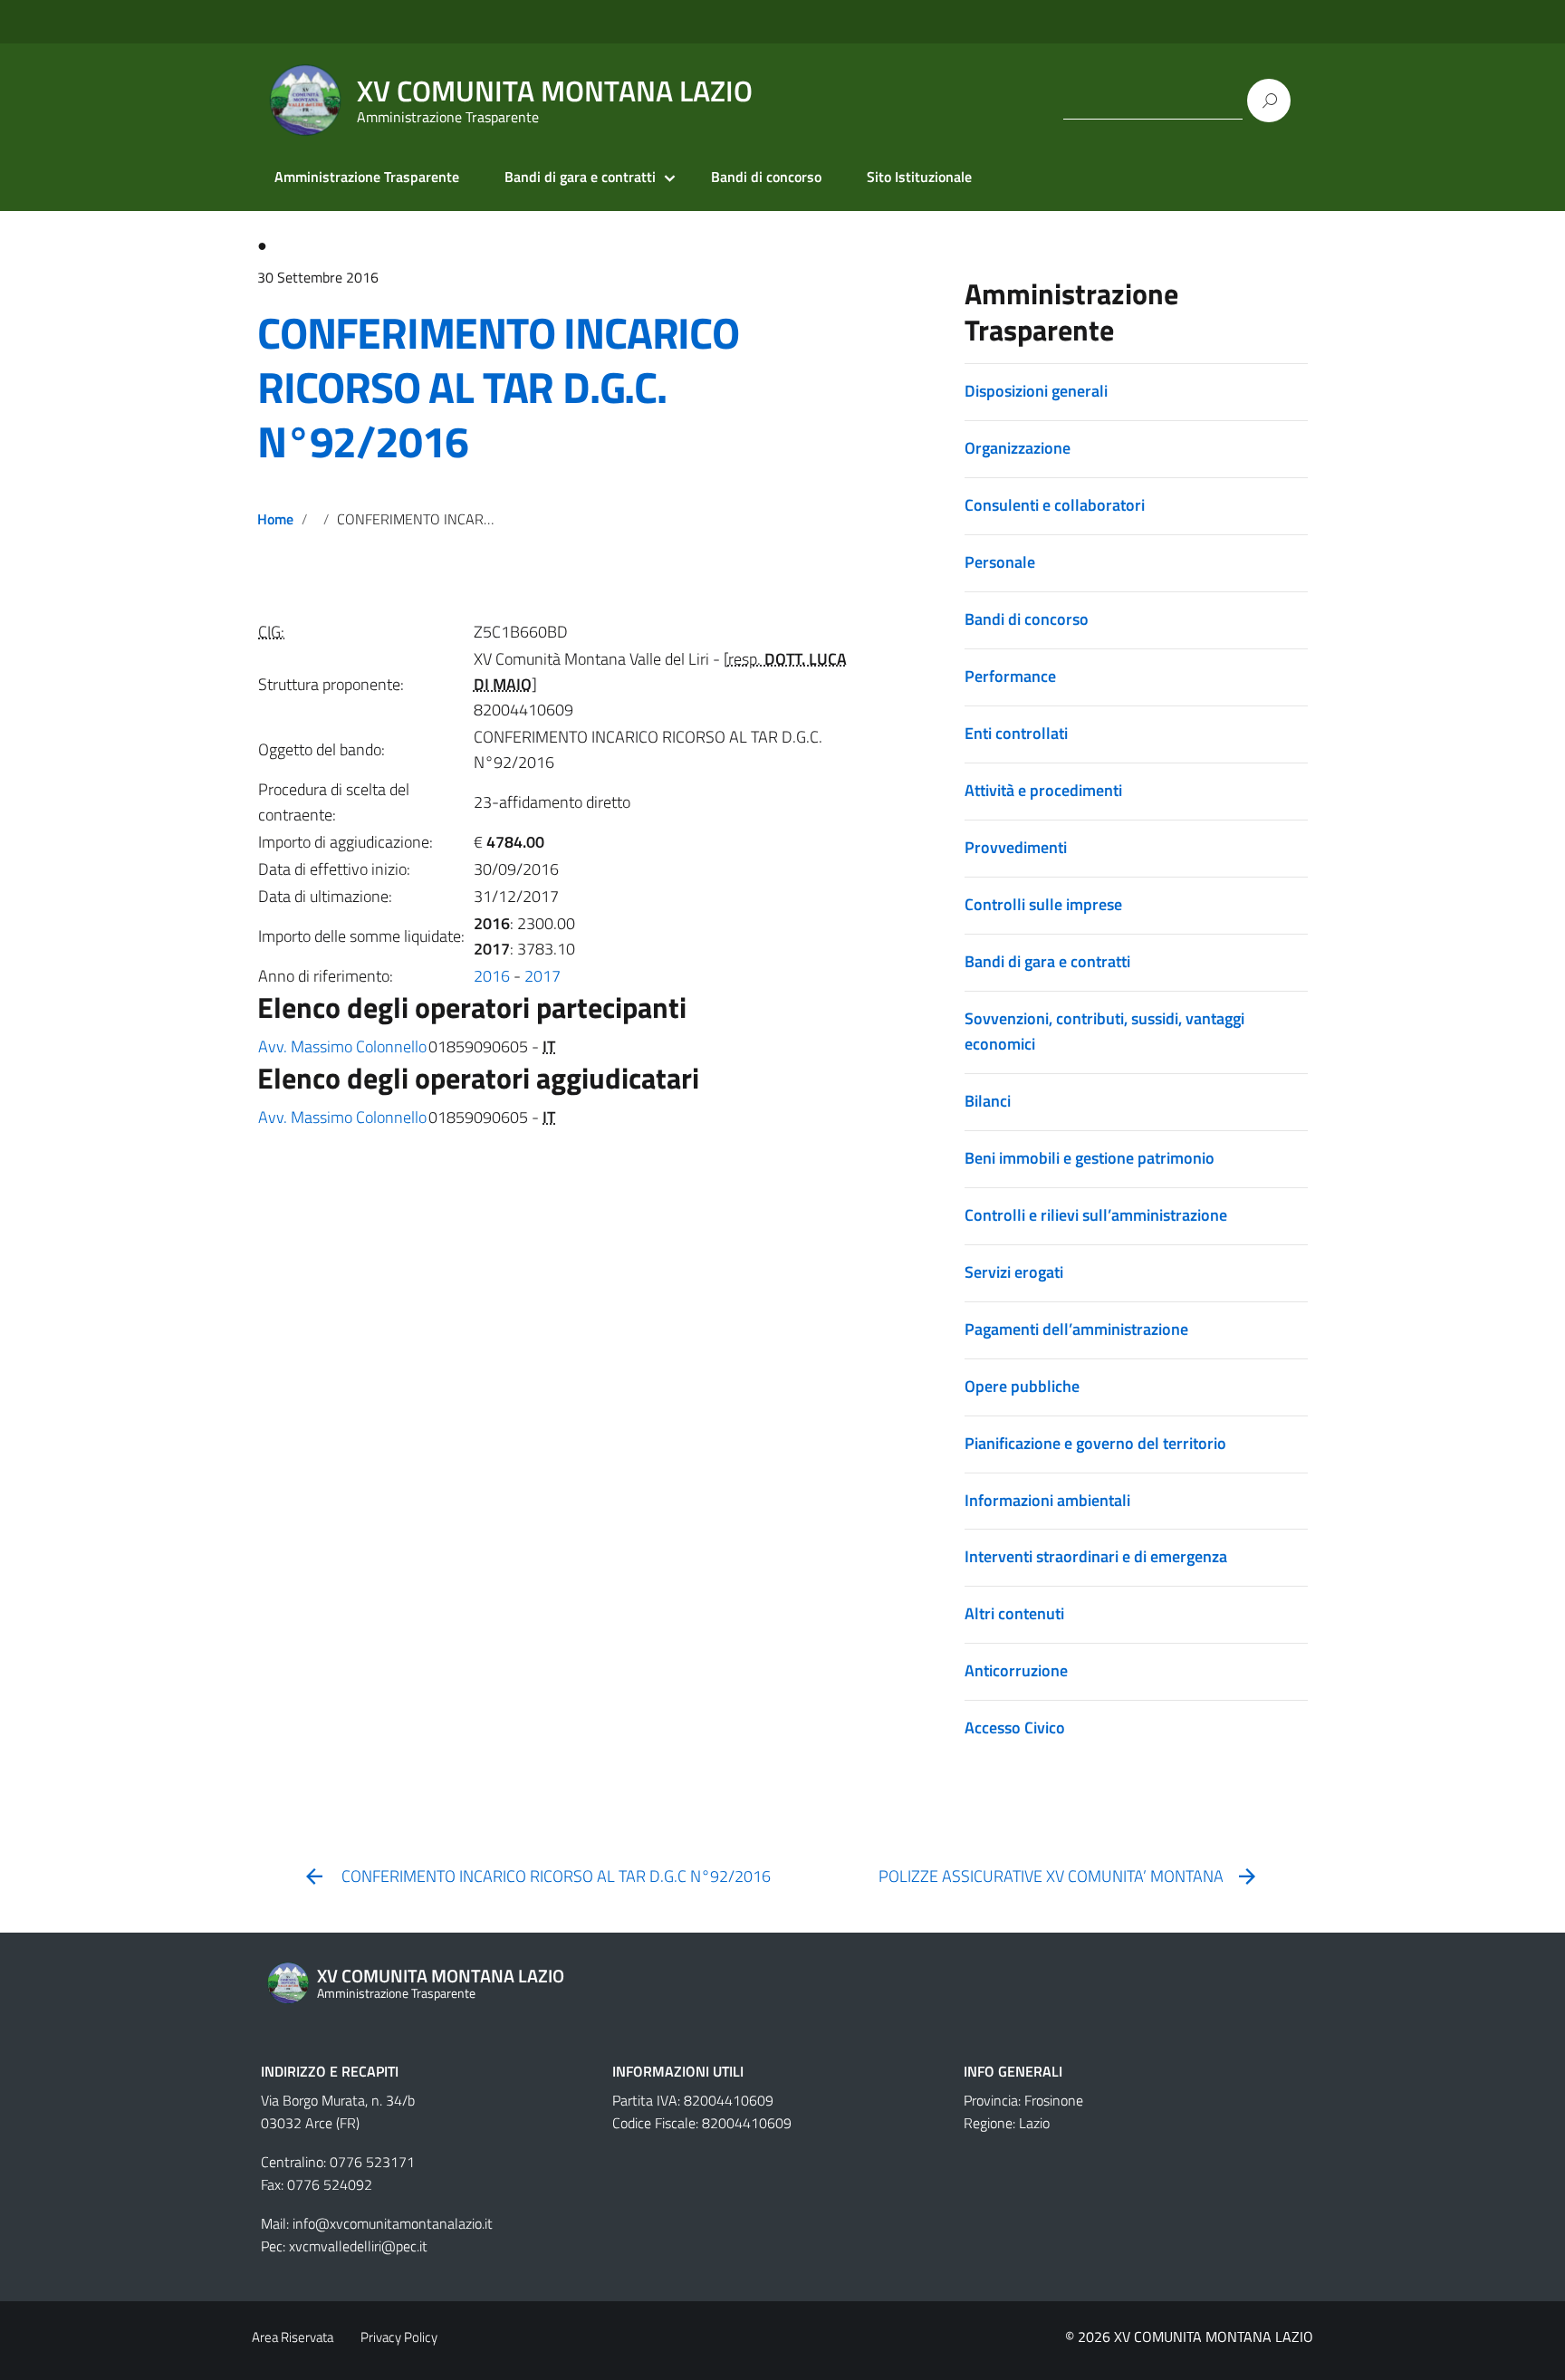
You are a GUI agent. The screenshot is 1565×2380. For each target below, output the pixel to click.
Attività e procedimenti (1043, 790)
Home (275, 519)
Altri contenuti (1014, 1613)
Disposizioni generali (1036, 391)
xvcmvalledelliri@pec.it (358, 2246)
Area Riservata (293, 2337)
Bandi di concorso (766, 177)
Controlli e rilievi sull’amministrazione (1096, 1215)
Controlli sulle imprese (1043, 904)
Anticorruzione (1016, 1670)
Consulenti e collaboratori (1055, 505)
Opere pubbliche (1022, 1386)
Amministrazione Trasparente (367, 177)
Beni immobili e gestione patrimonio (1090, 1158)
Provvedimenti (1016, 847)
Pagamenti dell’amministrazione (1076, 1329)
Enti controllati (1016, 733)
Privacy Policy (399, 2337)
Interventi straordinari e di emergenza (1096, 1556)
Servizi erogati (1014, 1272)
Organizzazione (1018, 448)
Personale (1000, 562)
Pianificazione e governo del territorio (1095, 1443)
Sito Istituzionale (919, 177)
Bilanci (988, 1101)
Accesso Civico (1015, 1727)
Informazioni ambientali (1047, 1500)
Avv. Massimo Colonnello (342, 1046)
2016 (492, 976)
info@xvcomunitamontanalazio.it (393, 2223)
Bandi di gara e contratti (580, 177)
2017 (542, 976)
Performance (1010, 676)
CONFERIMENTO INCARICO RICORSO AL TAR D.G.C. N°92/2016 (498, 387)
